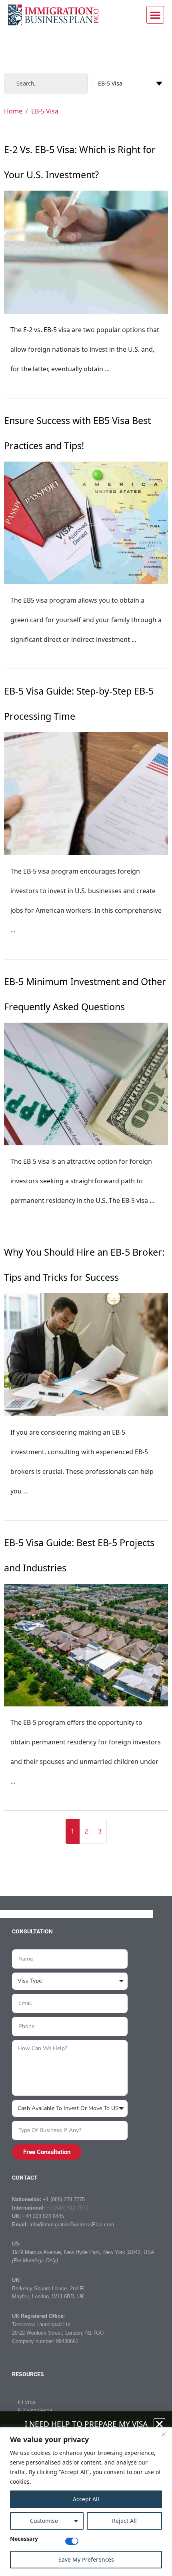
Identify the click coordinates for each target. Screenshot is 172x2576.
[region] (86, 2502)
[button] (155, 15)
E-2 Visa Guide (35, 2410)
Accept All (86, 2499)
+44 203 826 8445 (43, 2216)
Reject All (124, 2521)
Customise (44, 2521)
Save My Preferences (86, 2559)
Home (13, 111)
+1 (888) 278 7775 (64, 2199)
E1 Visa (27, 2402)
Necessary (24, 2539)
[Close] (164, 2434)
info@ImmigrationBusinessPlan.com (72, 2225)
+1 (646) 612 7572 (67, 2208)
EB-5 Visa (45, 111)
